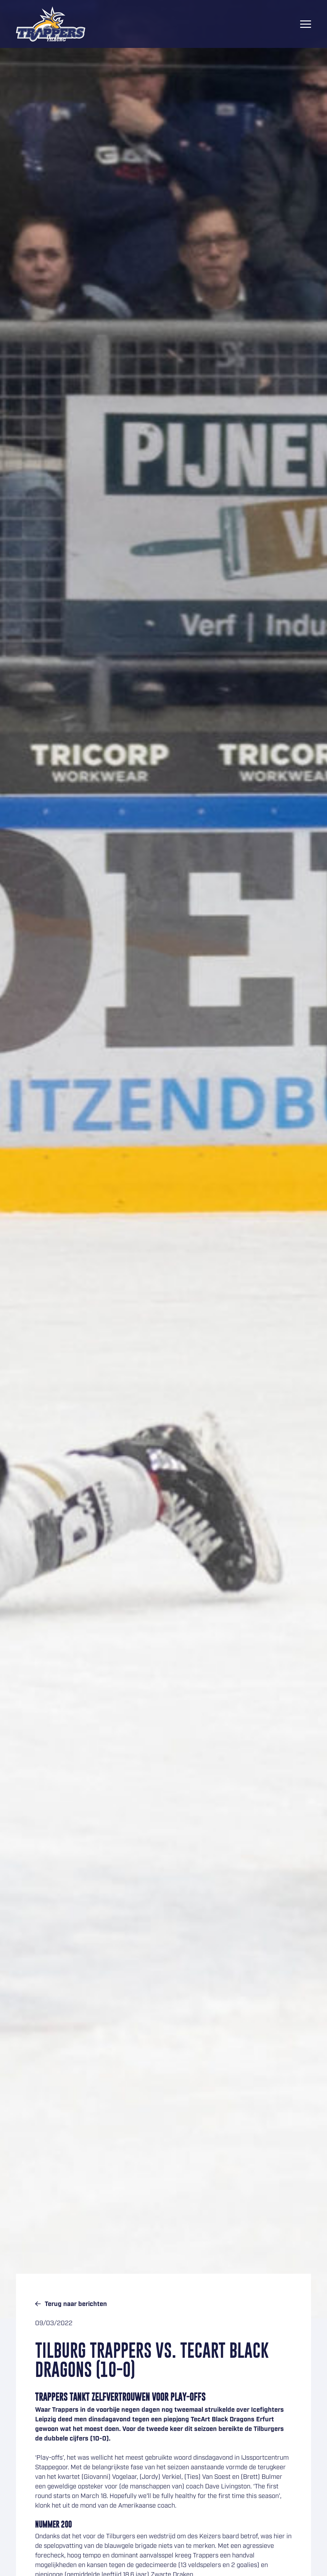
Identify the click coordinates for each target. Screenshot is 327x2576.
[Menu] (306, 24)
